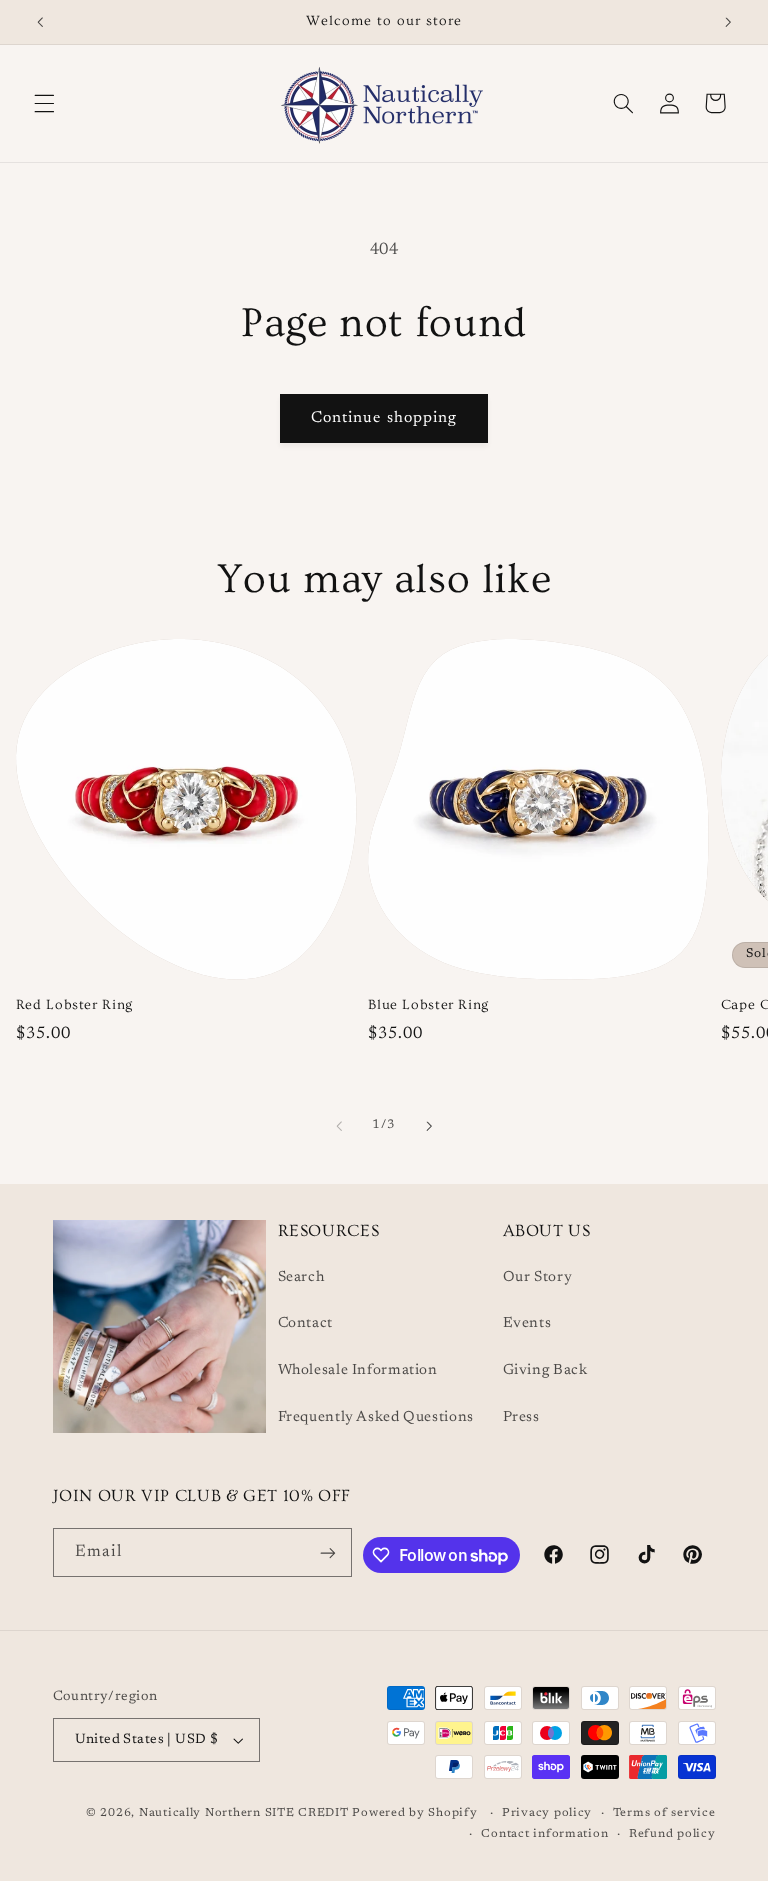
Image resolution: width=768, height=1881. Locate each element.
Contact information (544, 1834)
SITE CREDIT (309, 1813)
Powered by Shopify (414, 1813)
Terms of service (664, 1813)
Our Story (538, 1277)
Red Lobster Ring (74, 1005)
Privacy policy (547, 1813)
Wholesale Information (358, 1370)
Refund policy (672, 1834)
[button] (44, 103)
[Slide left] (339, 1126)
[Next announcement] (728, 22)
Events (527, 1323)
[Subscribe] (328, 1552)
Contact (305, 1323)
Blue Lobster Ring (428, 1005)
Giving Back (545, 1370)
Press (521, 1417)
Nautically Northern (200, 1813)
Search (301, 1277)
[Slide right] (429, 1126)
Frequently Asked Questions (376, 1417)
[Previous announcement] (40, 22)
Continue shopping (384, 418)
